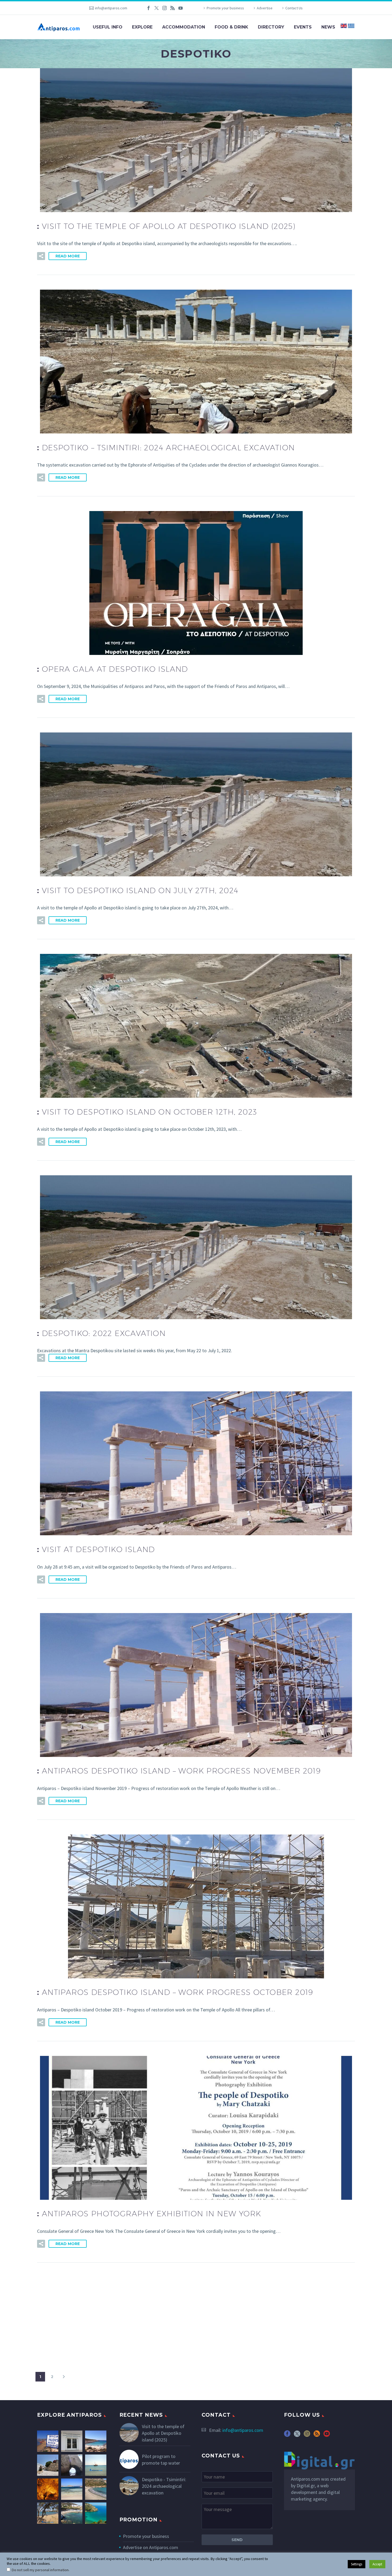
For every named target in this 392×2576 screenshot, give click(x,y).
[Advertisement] (196, 2315)
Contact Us (294, 8)
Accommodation (184, 27)
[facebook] (287, 2435)
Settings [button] (357, 2564)
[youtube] (327, 2435)
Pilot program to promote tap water (161, 2460)
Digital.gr (306, 2486)
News (328, 27)
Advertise (265, 8)
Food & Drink (231, 27)
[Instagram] (165, 8)
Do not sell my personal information (40, 2570)
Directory (271, 27)
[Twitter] (157, 8)
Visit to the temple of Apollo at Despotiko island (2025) (163, 2433)
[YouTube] (181, 8)
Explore (142, 27)
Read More (68, 256)
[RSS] (173, 8)
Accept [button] (377, 2564)
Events (303, 27)
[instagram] (307, 2435)
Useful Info (108, 27)
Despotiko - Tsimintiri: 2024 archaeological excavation (164, 2486)
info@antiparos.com (111, 8)
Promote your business (225, 8)
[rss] (317, 2435)
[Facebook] (149, 8)
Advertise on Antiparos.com (151, 2547)
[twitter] (297, 2435)
